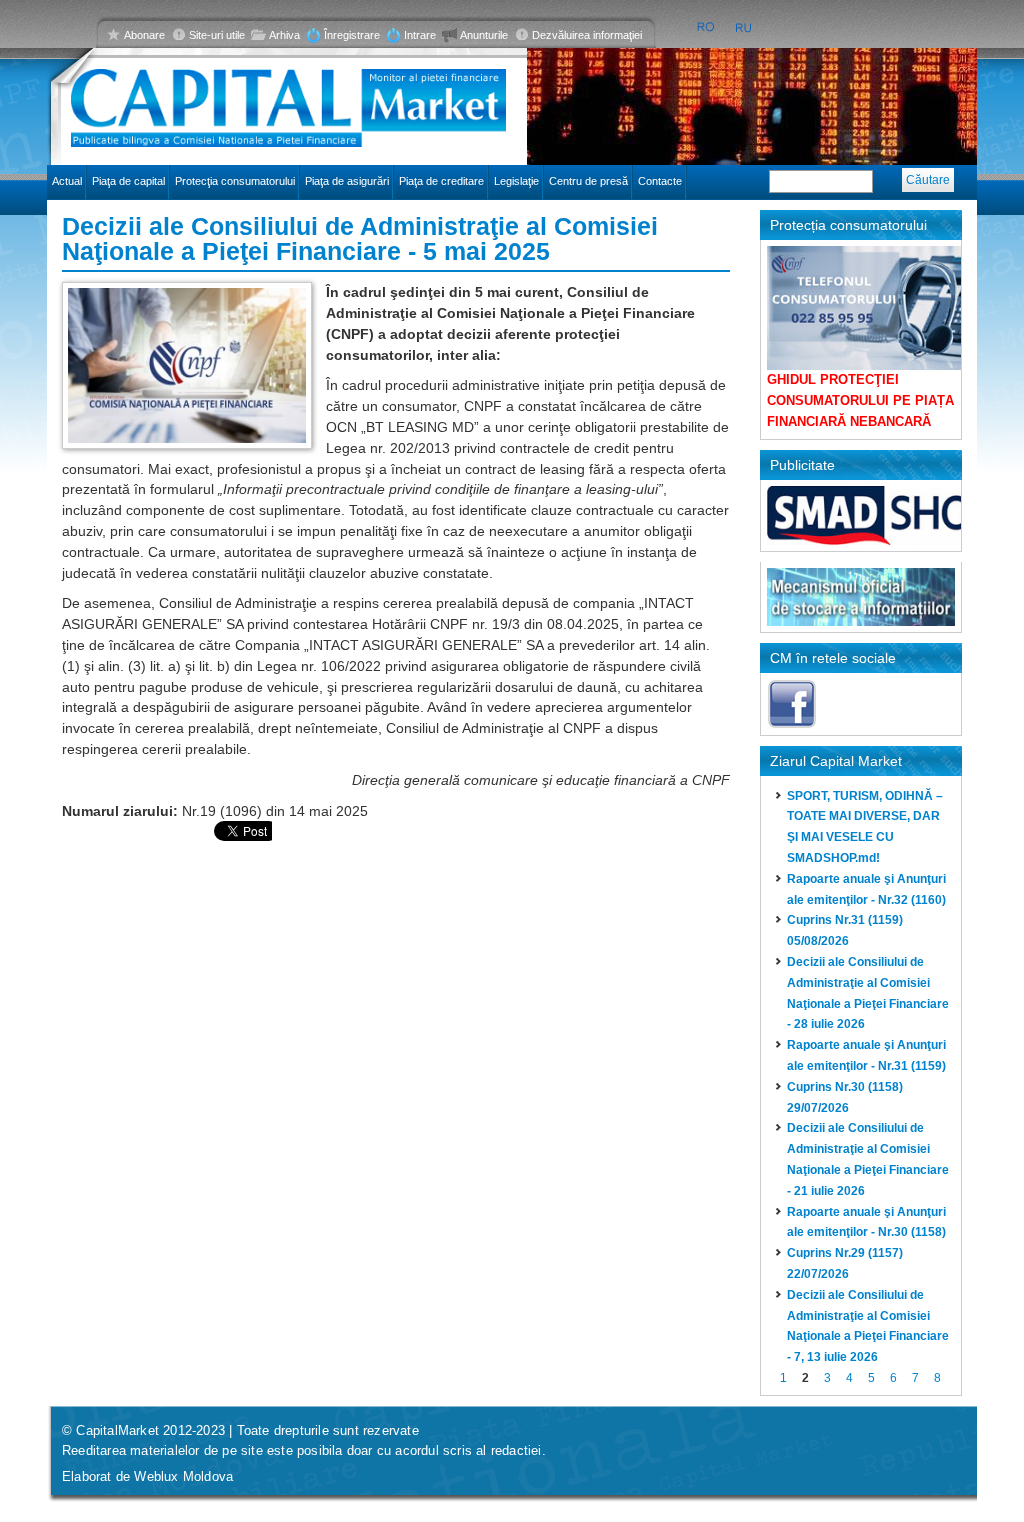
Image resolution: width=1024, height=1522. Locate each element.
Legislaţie (516, 181)
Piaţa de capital (128, 181)
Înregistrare (352, 35)
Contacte (660, 181)
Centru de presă (588, 181)
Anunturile (484, 35)
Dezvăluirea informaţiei (587, 35)
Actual (67, 181)
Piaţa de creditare (441, 181)
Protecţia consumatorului (235, 181)
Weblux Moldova (183, 1476)
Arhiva (284, 35)
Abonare (144, 35)
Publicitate (802, 465)
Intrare (420, 35)
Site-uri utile (217, 35)
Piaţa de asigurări (347, 181)
